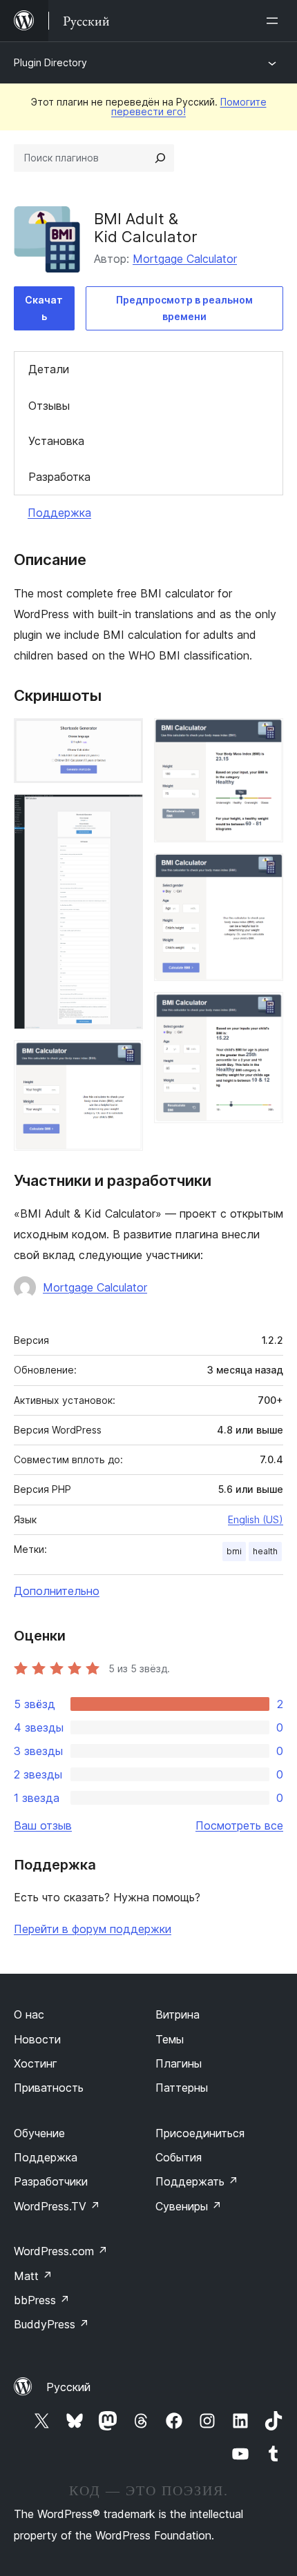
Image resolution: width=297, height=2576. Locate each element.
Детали (49, 369)
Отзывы (49, 406)
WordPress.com (61, 2251)
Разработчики (51, 2181)
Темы (170, 2039)
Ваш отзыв (43, 1825)
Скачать (44, 308)
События (179, 2157)
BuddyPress (51, 2324)
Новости (37, 2039)
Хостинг (36, 2063)
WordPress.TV (57, 2206)
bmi (234, 1551)
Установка (56, 441)
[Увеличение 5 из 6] (265, 872)
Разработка (59, 477)
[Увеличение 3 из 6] (124, 1059)
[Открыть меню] (275, 21)
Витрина (178, 2014)
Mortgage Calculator (185, 259)
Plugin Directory (50, 62)
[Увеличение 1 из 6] (124, 737)
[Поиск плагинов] (160, 158)
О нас (29, 2014)
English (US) (256, 1519)
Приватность (49, 2088)
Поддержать (197, 2181)
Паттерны (182, 2088)
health (265, 1551)
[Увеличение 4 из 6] (265, 737)
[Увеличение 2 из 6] (124, 813)
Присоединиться (200, 2133)
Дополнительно (57, 1591)
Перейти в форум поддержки (93, 1929)
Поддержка (59, 513)
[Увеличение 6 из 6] (265, 1011)
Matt (33, 2276)
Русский (68, 2387)
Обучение (39, 2133)
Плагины (179, 2063)
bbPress (42, 2300)
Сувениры (189, 2206)
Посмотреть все (239, 1825)
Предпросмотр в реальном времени (184, 308)
